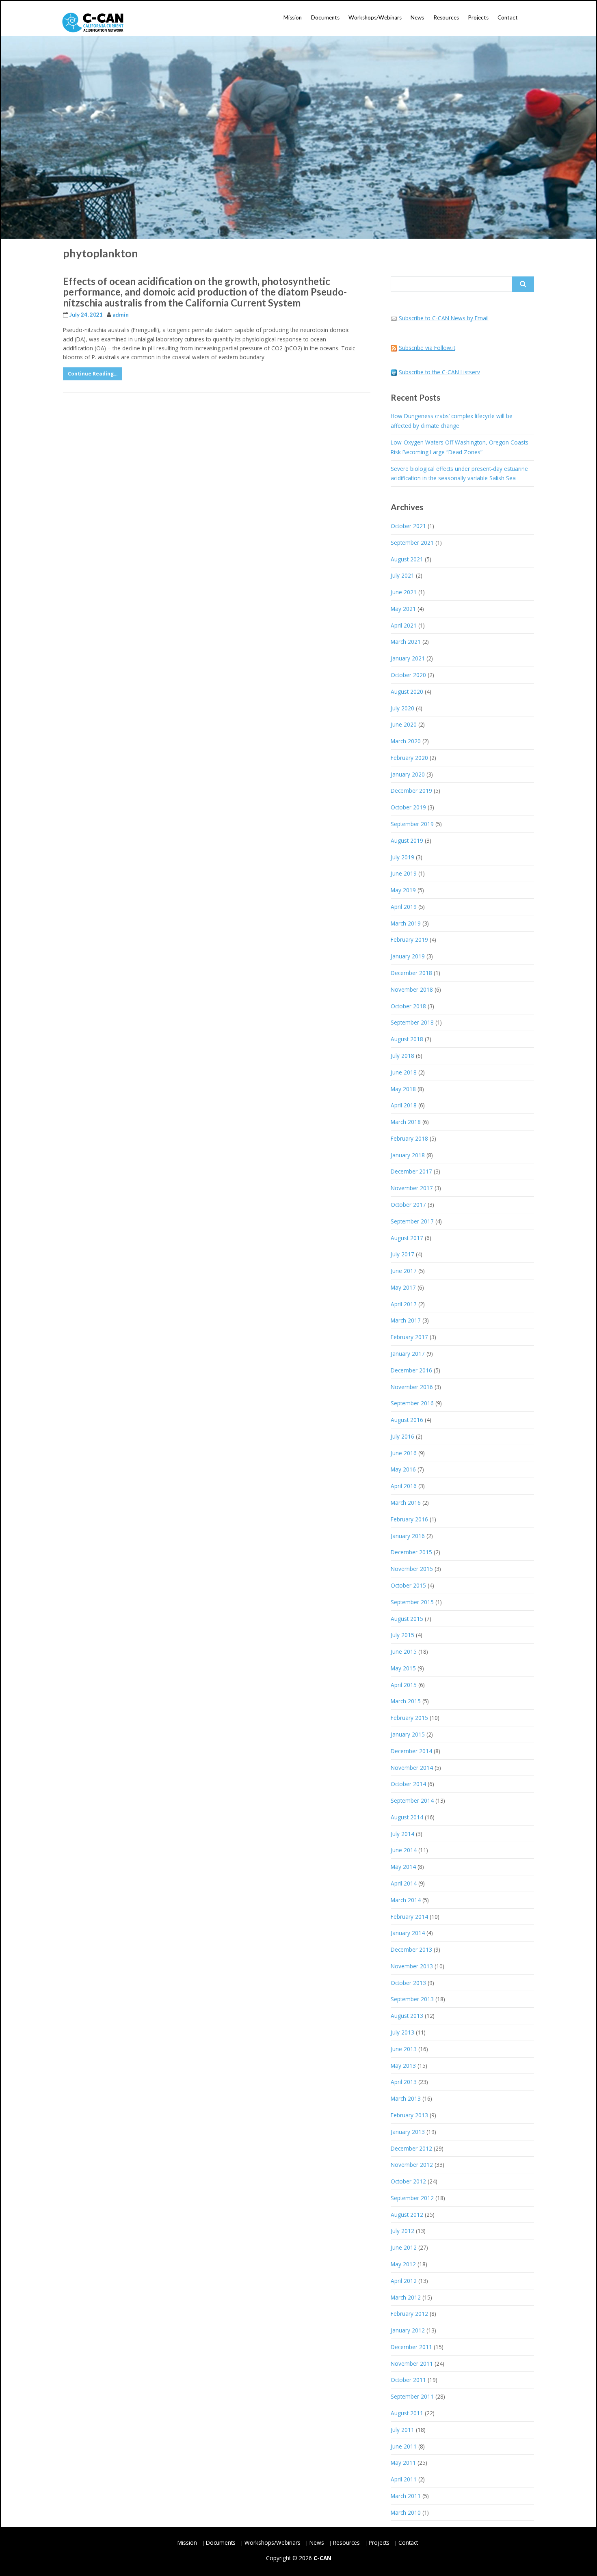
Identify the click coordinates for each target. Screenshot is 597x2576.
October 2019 (408, 807)
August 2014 (407, 1817)
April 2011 (404, 2479)
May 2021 (403, 609)
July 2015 (402, 1635)
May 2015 (403, 1668)
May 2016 (403, 1469)
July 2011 (402, 2430)
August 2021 (407, 559)
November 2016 (412, 1387)
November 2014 (412, 1768)
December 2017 (411, 1171)
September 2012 (412, 2198)
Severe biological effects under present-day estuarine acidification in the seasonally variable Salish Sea (459, 474)
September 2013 (412, 1999)
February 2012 (409, 2314)
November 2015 (412, 1569)
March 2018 (406, 1122)
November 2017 (412, 1188)
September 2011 (412, 2396)
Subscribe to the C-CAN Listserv (439, 372)
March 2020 (406, 741)
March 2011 (406, 2496)
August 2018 (407, 1039)
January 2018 (408, 1155)
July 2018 (402, 1056)
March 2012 (406, 2297)
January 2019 (408, 956)
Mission (293, 17)
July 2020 (402, 708)
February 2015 (409, 1718)
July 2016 (402, 1436)
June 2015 (404, 1652)
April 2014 (404, 1883)
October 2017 (408, 1205)
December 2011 (411, 2347)
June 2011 (404, 2446)
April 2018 (404, 1105)
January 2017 (408, 1354)
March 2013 (406, 2098)
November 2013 (412, 1966)
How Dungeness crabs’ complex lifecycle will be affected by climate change (452, 421)
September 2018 (412, 1022)
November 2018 (412, 989)
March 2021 (406, 642)
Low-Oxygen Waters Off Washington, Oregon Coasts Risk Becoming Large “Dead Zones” (460, 447)
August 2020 (407, 691)
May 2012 (403, 2264)
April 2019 (404, 907)
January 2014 (408, 1933)
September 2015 (412, 1602)
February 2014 (409, 1917)
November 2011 (412, 2363)
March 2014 (406, 1900)
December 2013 (411, 1949)
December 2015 (411, 1552)
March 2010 (406, 2512)
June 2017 (404, 1271)
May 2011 (403, 2463)
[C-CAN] (93, 23)
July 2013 (402, 2032)
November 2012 (412, 2165)
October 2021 (408, 526)
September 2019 (412, 824)
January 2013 (408, 2132)
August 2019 (407, 840)
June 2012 (404, 2247)
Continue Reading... (93, 374)
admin (121, 315)
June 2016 (404, 1453)
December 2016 (411, 1370)
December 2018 (411, 973)
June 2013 (404, 2049)
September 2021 (412, 543)
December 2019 (411, 791)
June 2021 (404, 592)
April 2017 (404, 1304)
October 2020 (408, 675)
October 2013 (408, 1983)
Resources (446, 17)
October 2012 (408, 2181)
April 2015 (404, 1685)
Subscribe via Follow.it (427, 348)
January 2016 (408, 1536)
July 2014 (402, 1834)
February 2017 (409, 1337)
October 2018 (408, 1006)
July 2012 (402, 2231)
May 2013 (403, 2066)
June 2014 (404, 1850)
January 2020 (408, 774)
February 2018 (409, 1138)
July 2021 (402, 575)
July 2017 (402, 1254)
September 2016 (412, 1403)
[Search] (523, 284)
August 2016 (407, 1420)
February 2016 (409, 1519)
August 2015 (407, 1619)
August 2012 (407, 2215)
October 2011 (408, 2380)
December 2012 (411, 2148)
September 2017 (412, 1221)
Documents (325, 17)
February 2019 (409, 940)
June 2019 (404, 873)
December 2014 (411, 1751)
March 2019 (406, 923)
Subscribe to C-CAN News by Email (444, 318)
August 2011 (407, 2413)
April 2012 (404, 2281)
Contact (508, 17)
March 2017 (406, 1320)
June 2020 (404, 724)
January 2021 (408, 658)
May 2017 (403, 1287)
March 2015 (406, 1701)
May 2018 (403, 1089)
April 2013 (404, 2082)
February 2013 (409, 2115)
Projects (478, 17)
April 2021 (404, 625)
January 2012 (408, 2330)
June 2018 (404, 1072)
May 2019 (403, 890)
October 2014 (408, 1784)
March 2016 (406, 1503)
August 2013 (407, 2016)
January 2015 (408, 1734)
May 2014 (403, 1867)
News (417, 17)
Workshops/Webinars (375, 17)
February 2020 (409, 758)
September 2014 (412, 1800)
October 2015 (408, 1585)
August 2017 (407, 1238)
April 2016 (404, 1486)
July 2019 (402, 857)
